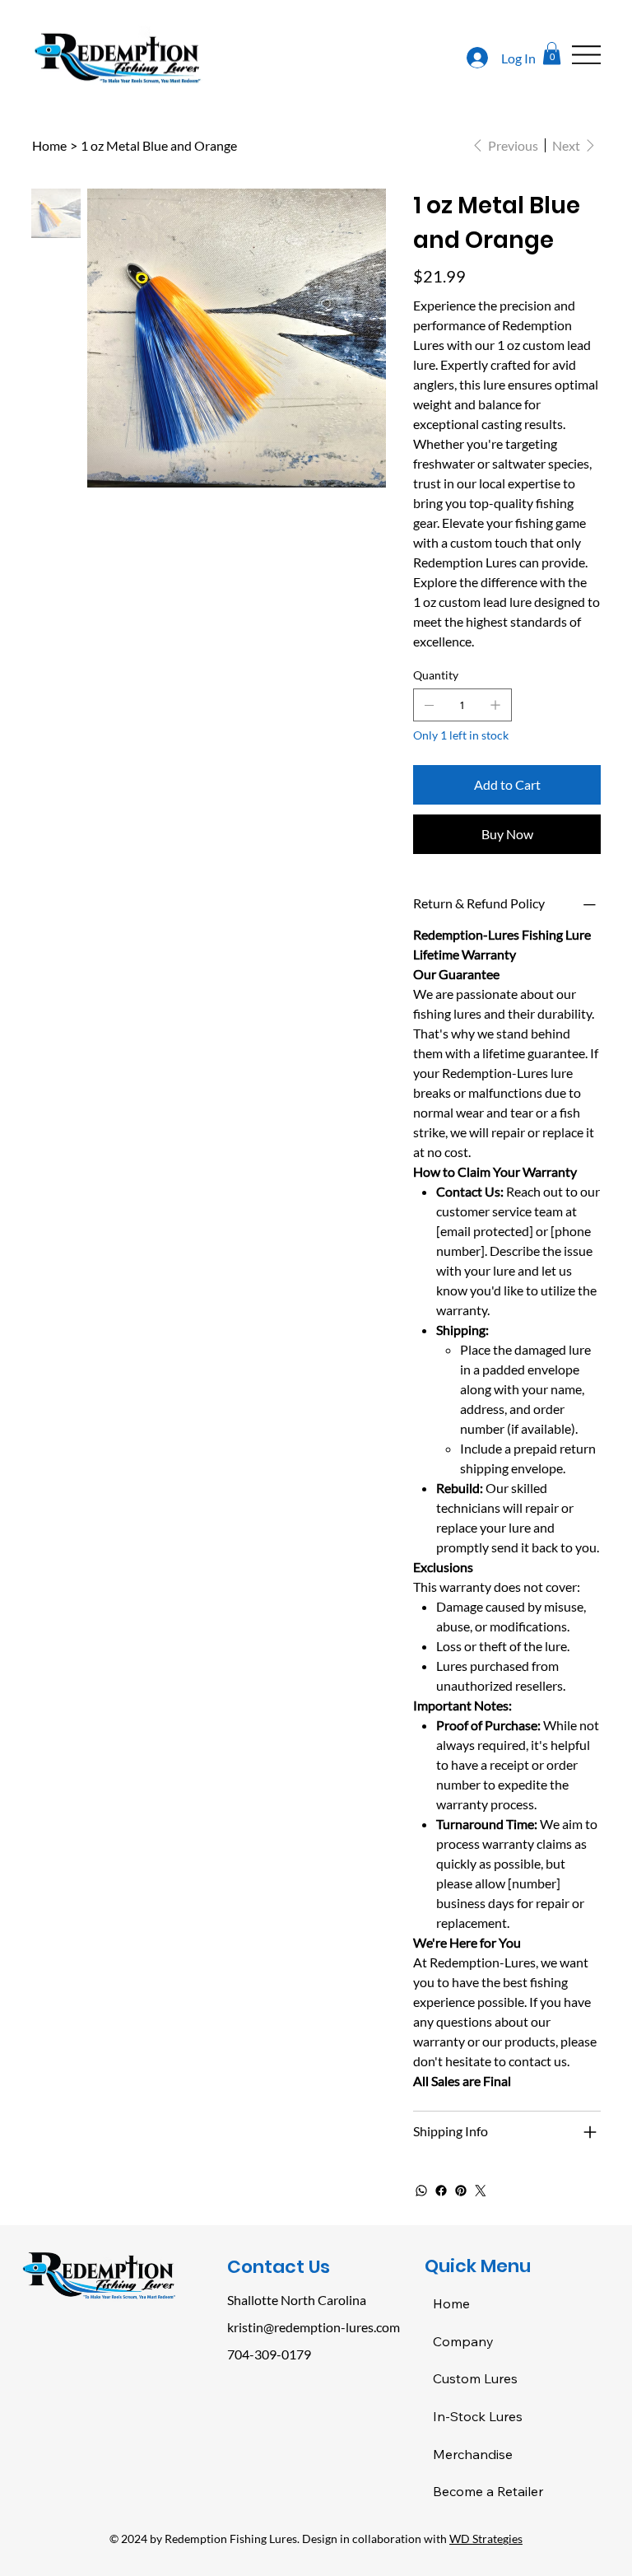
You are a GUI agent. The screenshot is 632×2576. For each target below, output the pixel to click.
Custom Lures (475, 2378)
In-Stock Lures (478, 2416)
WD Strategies (486, 2539)
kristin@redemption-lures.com (314, 2327)
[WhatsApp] (421, 2191)
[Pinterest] (461, 2191)
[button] (552, 53)
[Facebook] (441, 2191)
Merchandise (473, 2454)
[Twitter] (481, 2191)
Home (451, 2303)
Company (463, 2341)
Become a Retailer (488, 2491)
